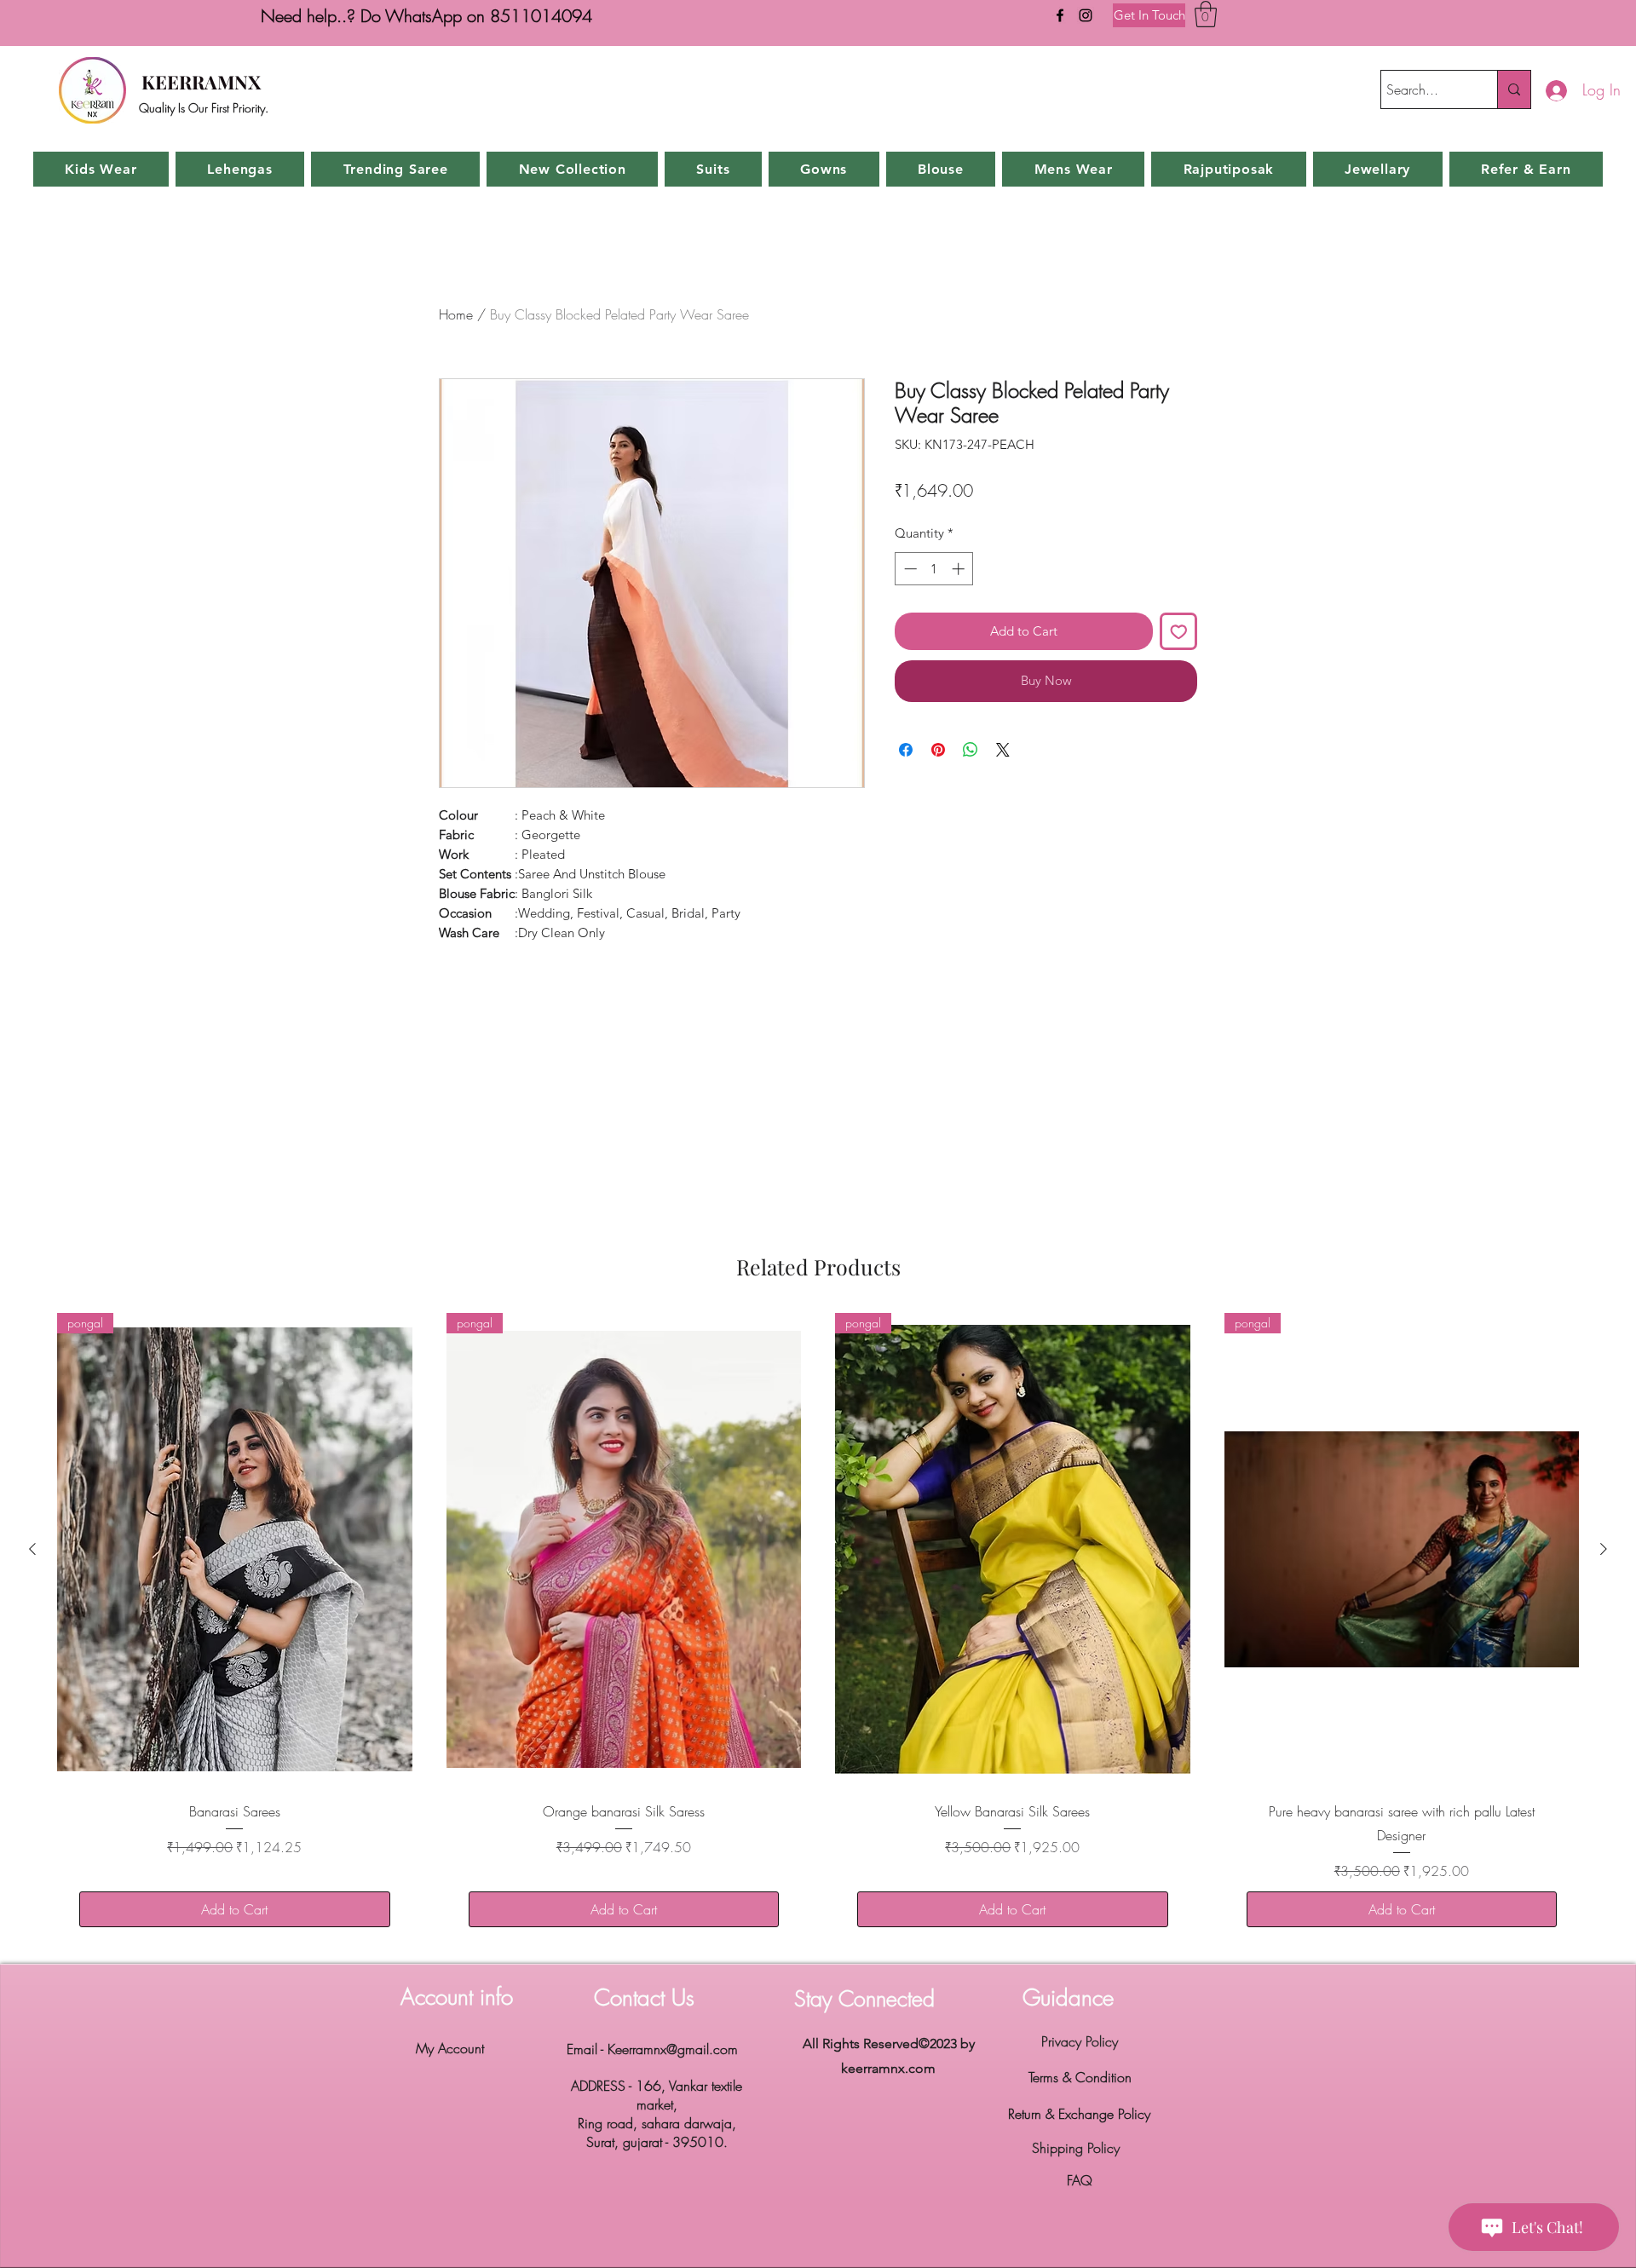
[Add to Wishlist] (1179, 632)
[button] (1206, 14)
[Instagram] (1086, 15)
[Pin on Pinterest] (938, 750)
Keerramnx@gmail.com (673, 2049)
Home (456, 314)
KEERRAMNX (201, 82)
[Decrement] (909, 569)
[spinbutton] (934, 569)
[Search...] (1514, 89)
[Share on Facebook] (906, 750)
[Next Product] (1604, 1549)
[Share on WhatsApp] (971, 750)
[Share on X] (1003, 750)
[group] (818, 1631)
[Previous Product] (32, 1549)
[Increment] (960, 569)
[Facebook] (1060, 15)
